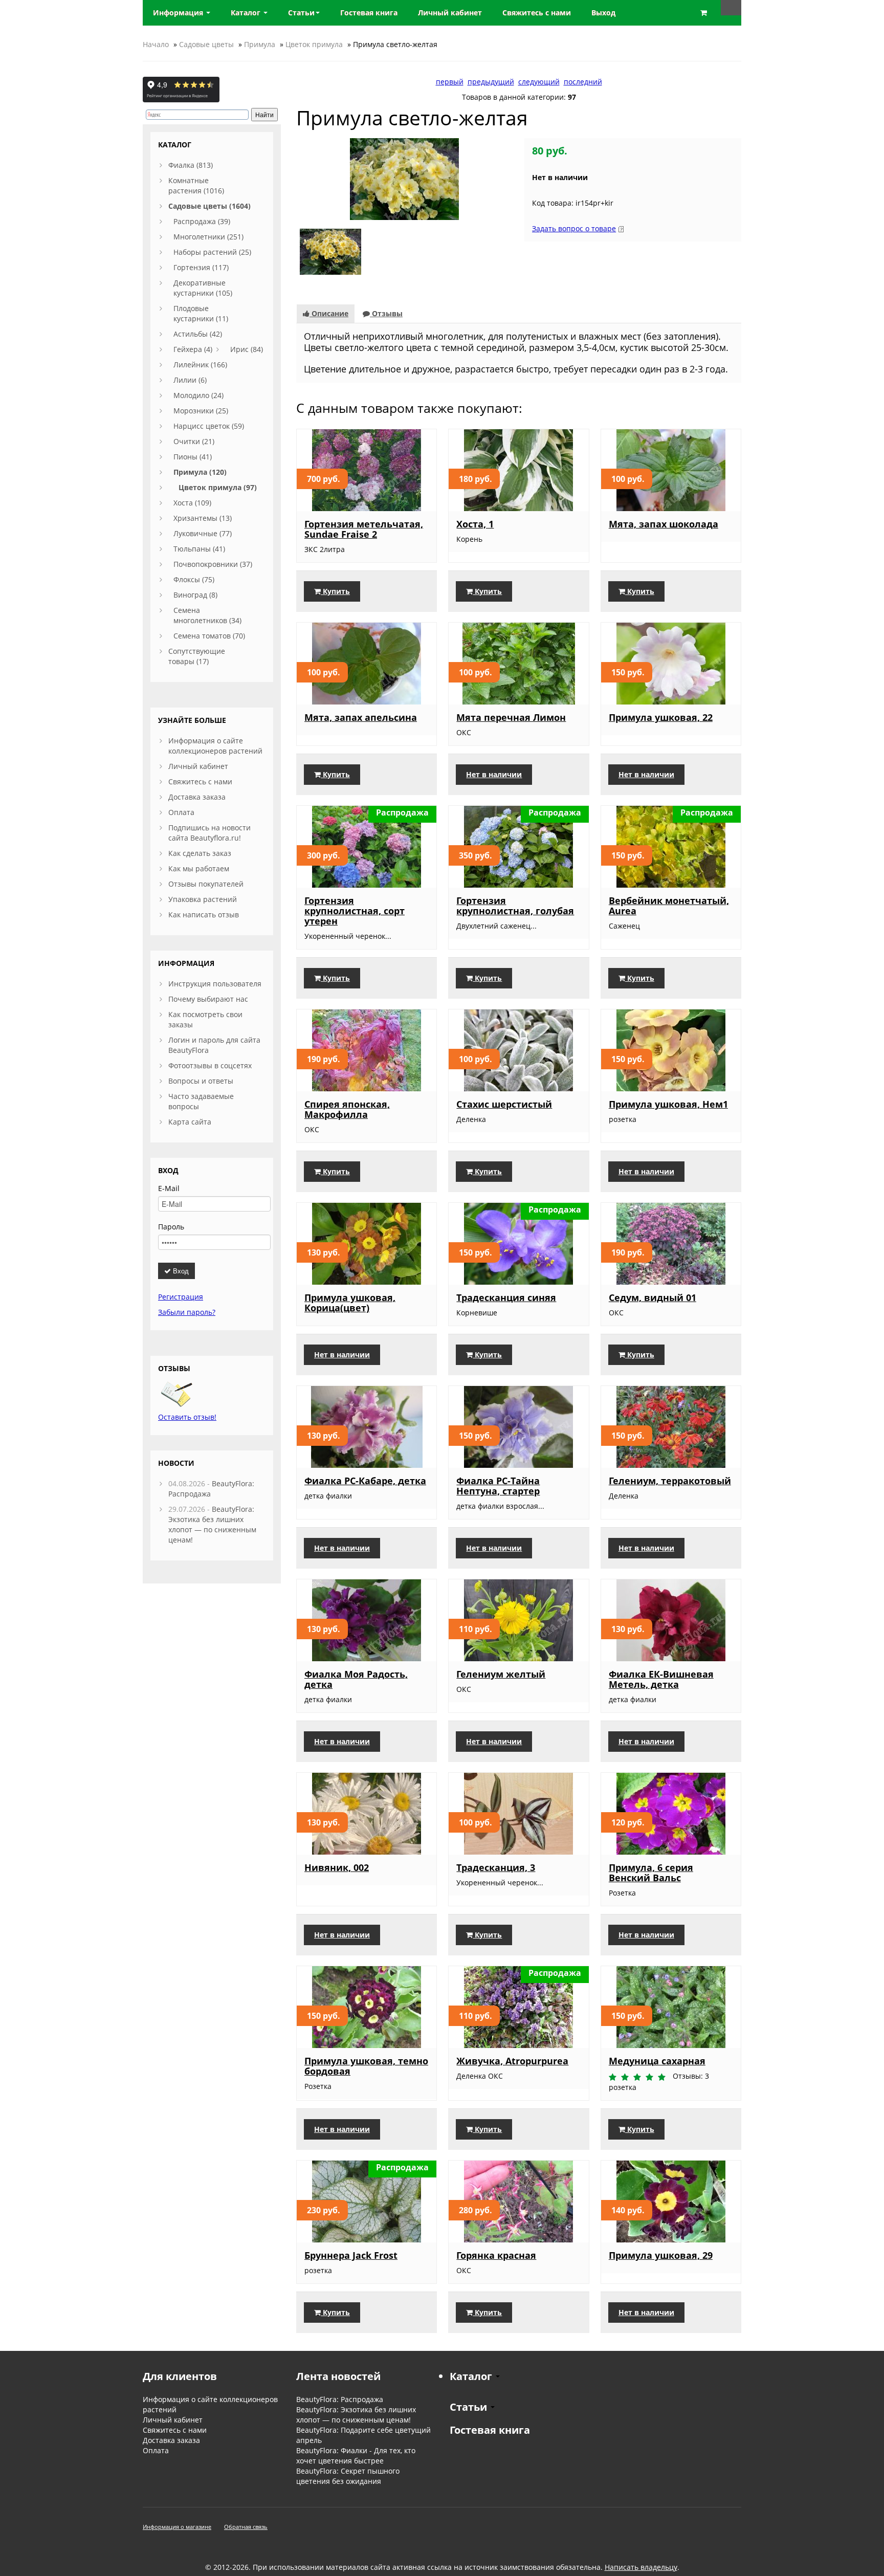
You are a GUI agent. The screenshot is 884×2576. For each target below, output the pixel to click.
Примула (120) (200, 472)
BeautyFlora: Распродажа (340, 2399)
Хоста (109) (192, 503)
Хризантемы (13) (203, 518)
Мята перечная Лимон (511, 717)
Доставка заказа (197, 797)
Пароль (171, 1227)
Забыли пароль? (187, 1312)
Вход (180, 1271)
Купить (335, 591)
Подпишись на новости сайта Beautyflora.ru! (209, 833)
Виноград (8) (195, 595)
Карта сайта (190, 1122)
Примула (260, 44)
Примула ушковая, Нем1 (668, 1104)
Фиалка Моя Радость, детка (356, 1679)
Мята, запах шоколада (664, 524)
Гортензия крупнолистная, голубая (515, 906)
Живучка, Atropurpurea (512, 2061)
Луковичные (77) (203, 533)
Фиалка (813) (191, 165)
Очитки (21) (194, 441)
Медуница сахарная (657, 2061)
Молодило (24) (198, 395)
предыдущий (491, 82)
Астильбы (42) (198, 334)
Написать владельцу (641, 2567)
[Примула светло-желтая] (404, 178)
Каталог (247, 13)
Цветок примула (314, 44)
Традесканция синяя (506, 1297)
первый (450, 82)
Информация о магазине (177, 2527)
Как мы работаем (199, 868)
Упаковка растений (203, 899)
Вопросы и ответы (201, 1081)
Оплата (181, 812)
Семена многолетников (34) (207, 615)
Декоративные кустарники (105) (203, 288)
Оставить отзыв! (187, 1417)
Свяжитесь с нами (200, 781)
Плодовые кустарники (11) (201, 313)
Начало (156, 44)
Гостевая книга (490, 2430)
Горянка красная (496, 2255)
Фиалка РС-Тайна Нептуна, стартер (498, 1486)
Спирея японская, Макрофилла (347, 1109)
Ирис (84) (247, 349)
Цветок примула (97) (218, 487)
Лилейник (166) (200, 365)
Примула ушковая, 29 (661, 2255)
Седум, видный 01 (653, 1297)
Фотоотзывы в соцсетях (210, 1065)
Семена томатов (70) (209, 636)
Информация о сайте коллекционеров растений (215, 746)
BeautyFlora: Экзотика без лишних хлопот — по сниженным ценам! (212, 1524)
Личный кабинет (198, 766)
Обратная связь (246, 2527)
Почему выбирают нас (208, 999)
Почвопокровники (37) (213, 564)
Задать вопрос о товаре (574, 228)
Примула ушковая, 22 (661, 717)
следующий (539, 82)
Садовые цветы (206, 44)
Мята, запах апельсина (361, 717)
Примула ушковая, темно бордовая (366, 2066)
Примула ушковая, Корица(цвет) (350, 1303)
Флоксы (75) (194, 579)
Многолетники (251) (208, 237)
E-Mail (169, 1188)
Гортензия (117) (201, 267)
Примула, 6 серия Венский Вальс (651, 1873)
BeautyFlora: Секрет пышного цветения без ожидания (348, 2476)
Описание (329, 313)
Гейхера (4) (193, 349)
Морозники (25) (201, 411)
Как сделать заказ (200, 853)
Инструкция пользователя (215, 984)
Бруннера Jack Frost (351, 2255)
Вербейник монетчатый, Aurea (669, 906)
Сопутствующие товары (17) (197, 656)
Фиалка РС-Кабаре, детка (365, 1481)
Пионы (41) (193, 457)
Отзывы (386, 313)
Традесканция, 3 (496, 1867)
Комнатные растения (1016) (196, 185)
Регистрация (181, 1297)
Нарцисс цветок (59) (209, 426)
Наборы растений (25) (212, 252)
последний (583, 82)
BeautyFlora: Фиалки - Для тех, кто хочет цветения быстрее (356, 2456)
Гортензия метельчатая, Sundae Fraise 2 (364, 529)
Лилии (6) (190, 380)
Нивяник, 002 (337, 1867)
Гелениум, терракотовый (670, 1481)
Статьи (301, 13)
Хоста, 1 (475, 524)
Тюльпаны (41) (199, 549)
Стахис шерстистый (504, 1104)
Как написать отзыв (204, 915)
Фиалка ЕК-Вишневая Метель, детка (661, 1679)
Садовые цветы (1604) (209, 206)
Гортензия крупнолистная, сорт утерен (355, 911)
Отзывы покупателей (206, 884)
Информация (179, 13)
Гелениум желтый (501, 1674)
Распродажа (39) (202, 221)
